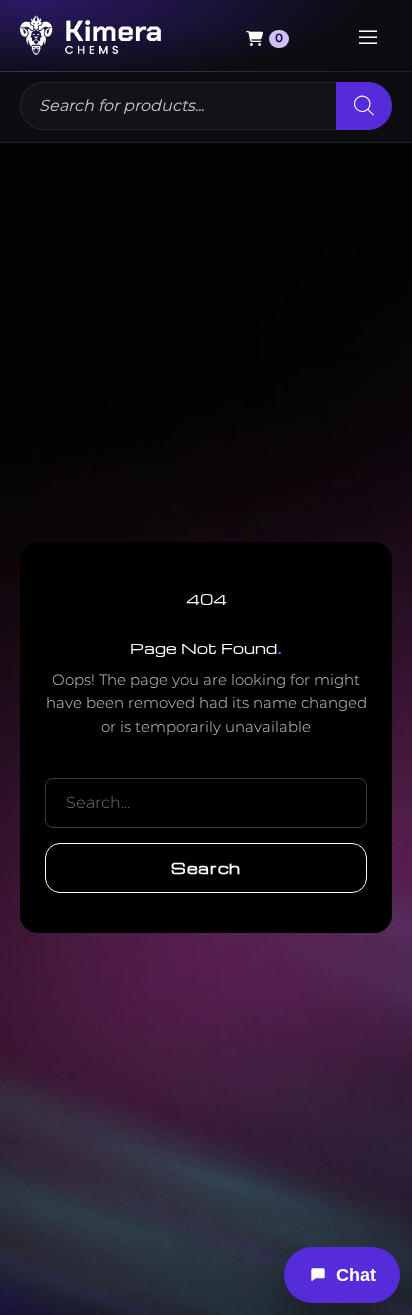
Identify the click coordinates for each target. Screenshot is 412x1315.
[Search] (364, 106)
